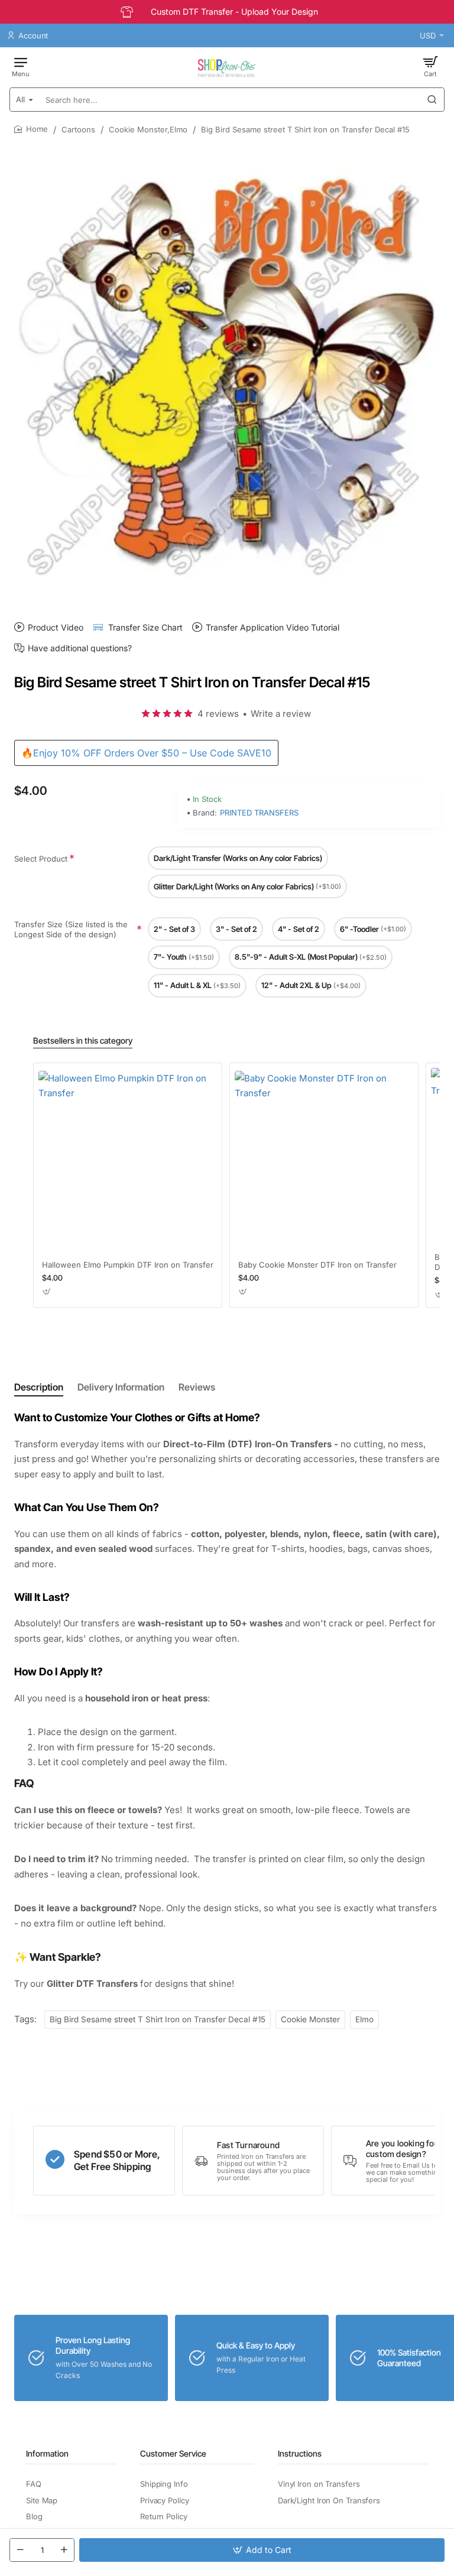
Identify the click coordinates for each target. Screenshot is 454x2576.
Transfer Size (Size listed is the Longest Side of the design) (71, 929)
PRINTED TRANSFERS (259, 813)
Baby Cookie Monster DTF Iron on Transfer (317, 1265)
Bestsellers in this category (83, 1040)
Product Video (56, 627)
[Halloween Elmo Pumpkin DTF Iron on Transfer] (128, 1160)
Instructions (300, 2453)
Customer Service (173, 2453)
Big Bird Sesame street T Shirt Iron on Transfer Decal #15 (158, 2019)
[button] (262, 2550)
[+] (64, 2550)
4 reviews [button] (218, 714)
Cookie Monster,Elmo (148, 129)
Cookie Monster (310, 2019)
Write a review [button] (281, 714)
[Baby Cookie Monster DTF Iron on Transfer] (324, 1160)
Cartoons (78, 129)
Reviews (197, 1387)
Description (39, 1387)
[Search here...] (432, 100)
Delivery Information (121, 1387)
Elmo (364, 2019)
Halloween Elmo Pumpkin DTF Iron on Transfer (128, 1265)
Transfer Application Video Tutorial (273, 627)
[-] (20, 2550)
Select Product (41, 859)
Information (47, 2453)
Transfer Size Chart (145, 627)
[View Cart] (430, 66)
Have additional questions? (80, 648)
